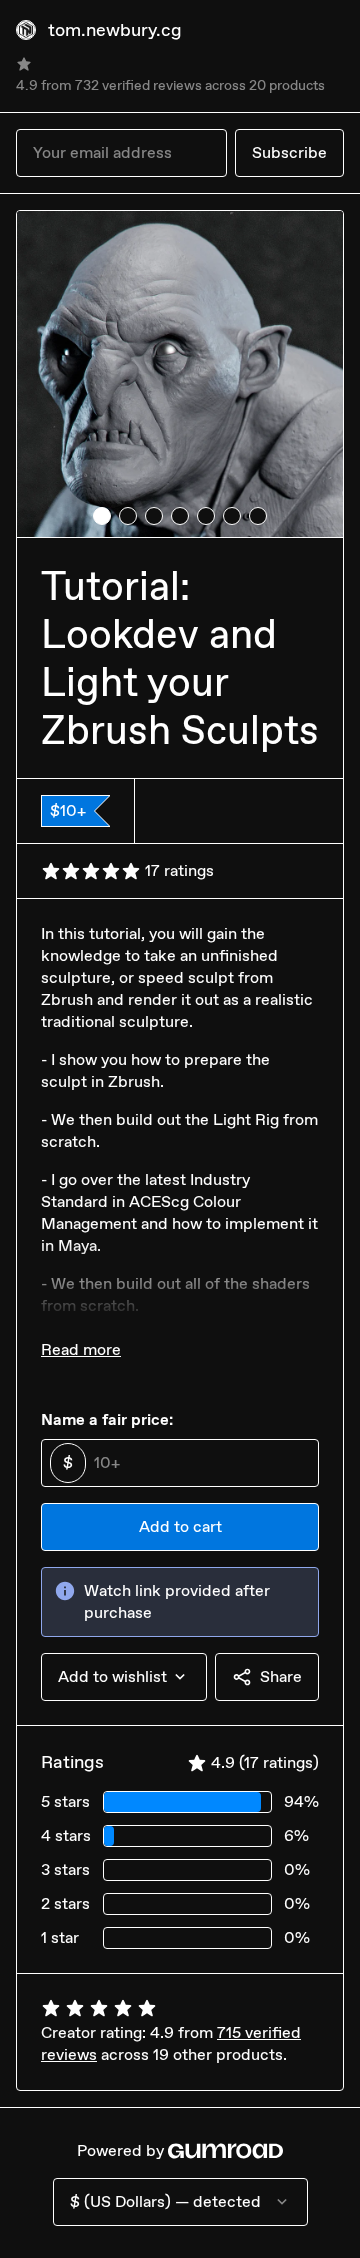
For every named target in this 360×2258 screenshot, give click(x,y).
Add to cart (180, 1526)
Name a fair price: (107, 1419)
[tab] (102, 516)
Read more (81, 1349)
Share (281, 1676)
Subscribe (289, 152)
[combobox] (124, 1677)
